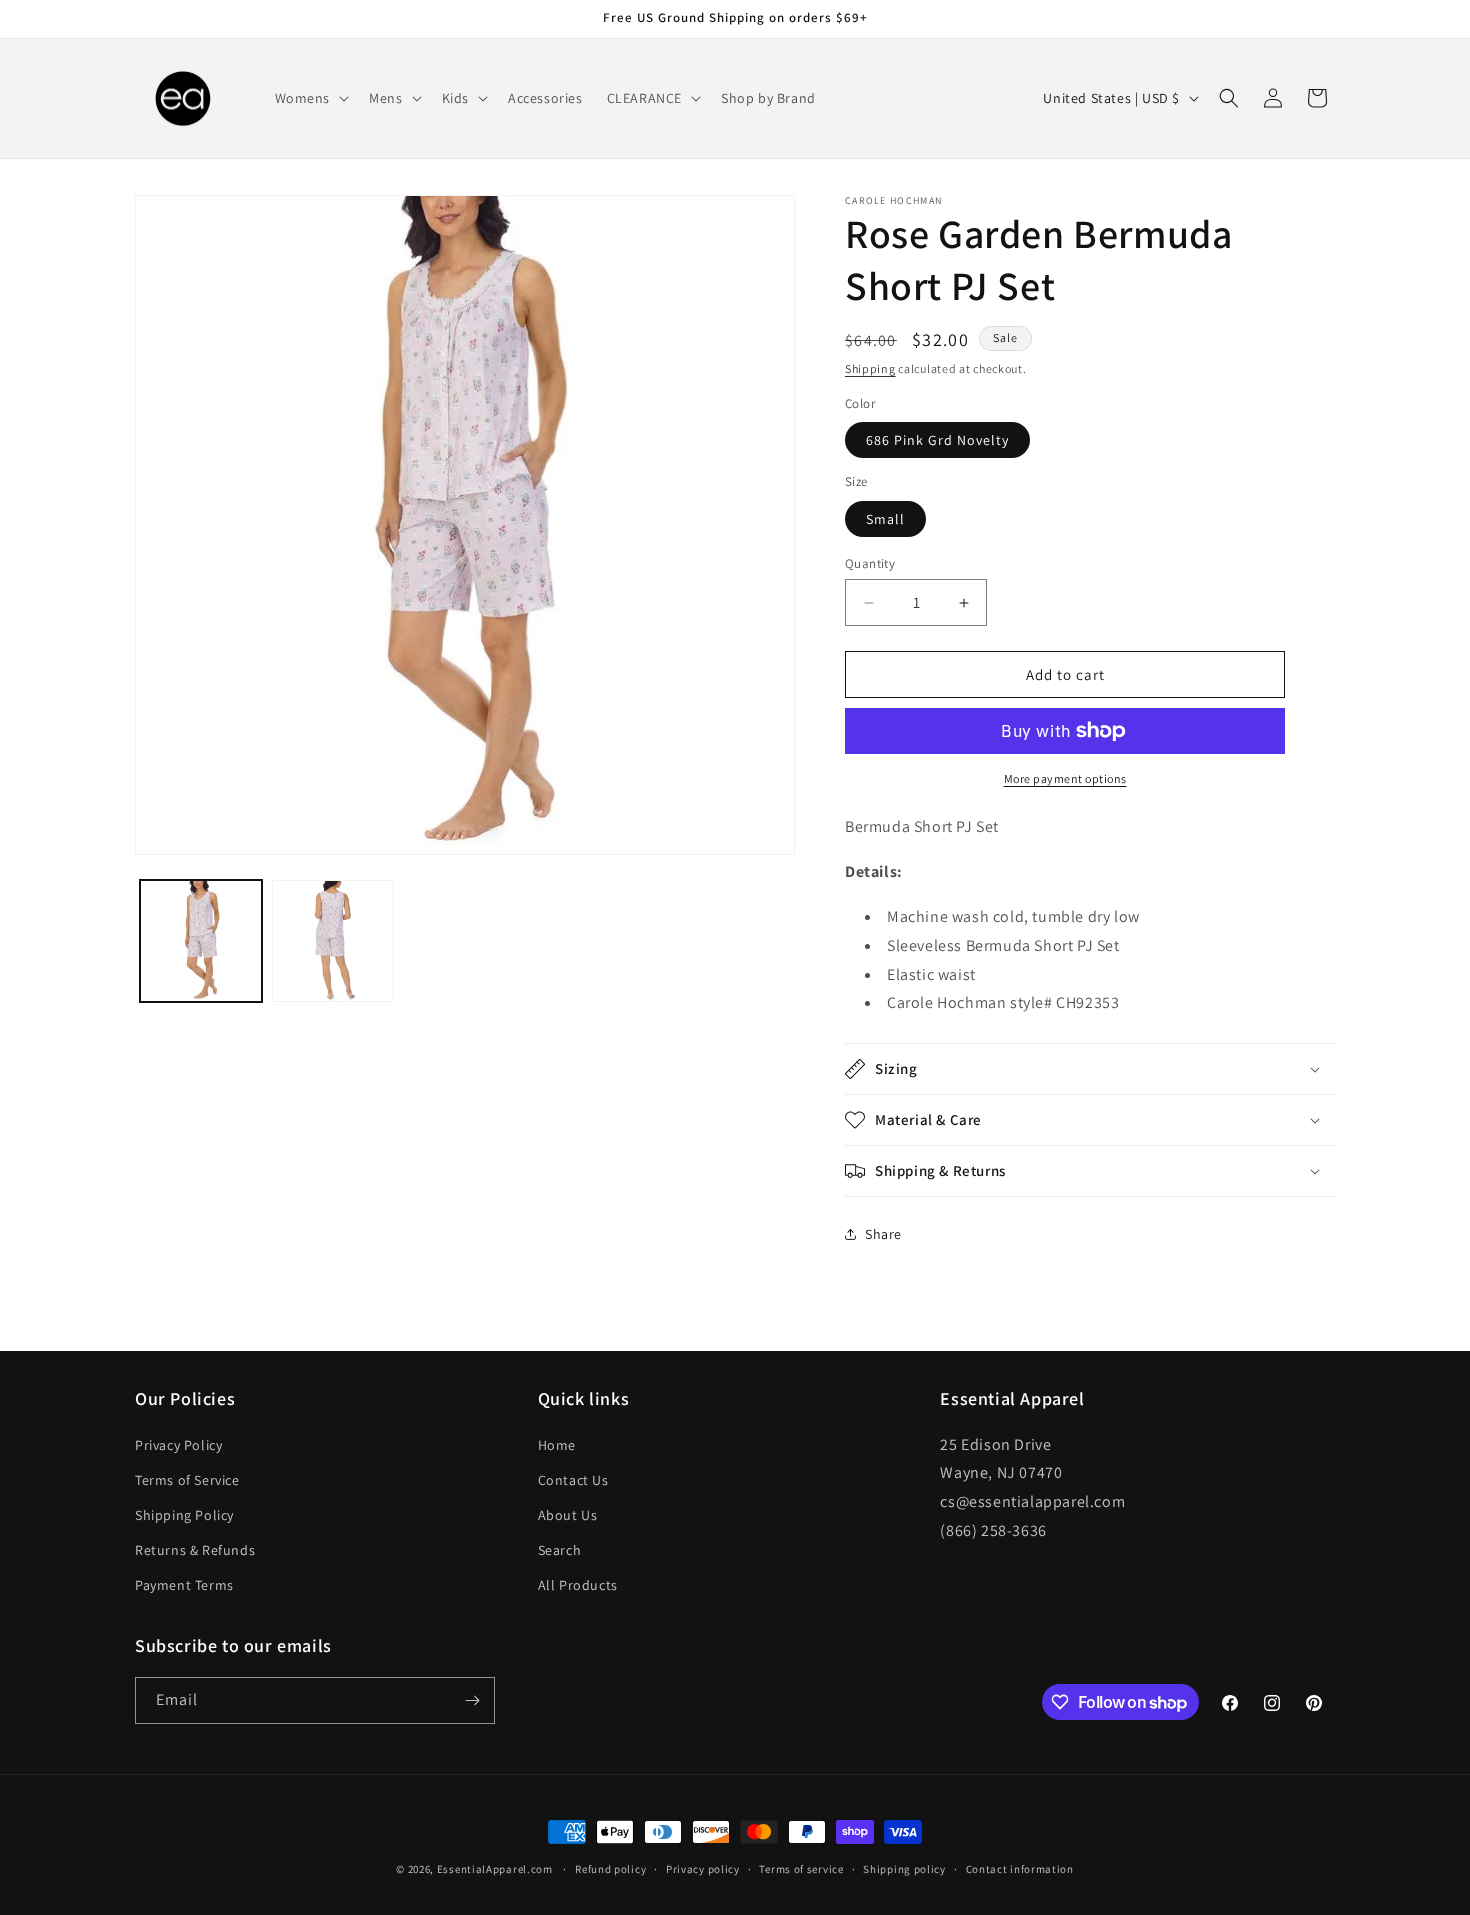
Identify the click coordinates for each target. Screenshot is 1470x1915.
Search (560, 1550)
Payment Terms (184, 1585)
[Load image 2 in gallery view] (333, 941)
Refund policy (610, 1869)
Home (557, 1445)
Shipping (870, 368)
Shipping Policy (184, 1515)
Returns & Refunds (195, 1550)
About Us (568, 1515)
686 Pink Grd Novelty (937, 440)
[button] (310, 98)
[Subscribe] (472, 1700)
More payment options (1065, 778)
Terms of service (801, 1869)
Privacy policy (703, 1869)
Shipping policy (904, 1869)
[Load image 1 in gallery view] (201, 941)
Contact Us (573, 1480)
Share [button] (883, 1234)
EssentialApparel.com (495, 1869)
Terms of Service (187, 1480)
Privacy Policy (178, 1445)
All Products (578, 1585)
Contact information (1020, 1869)
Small (885, 519)
